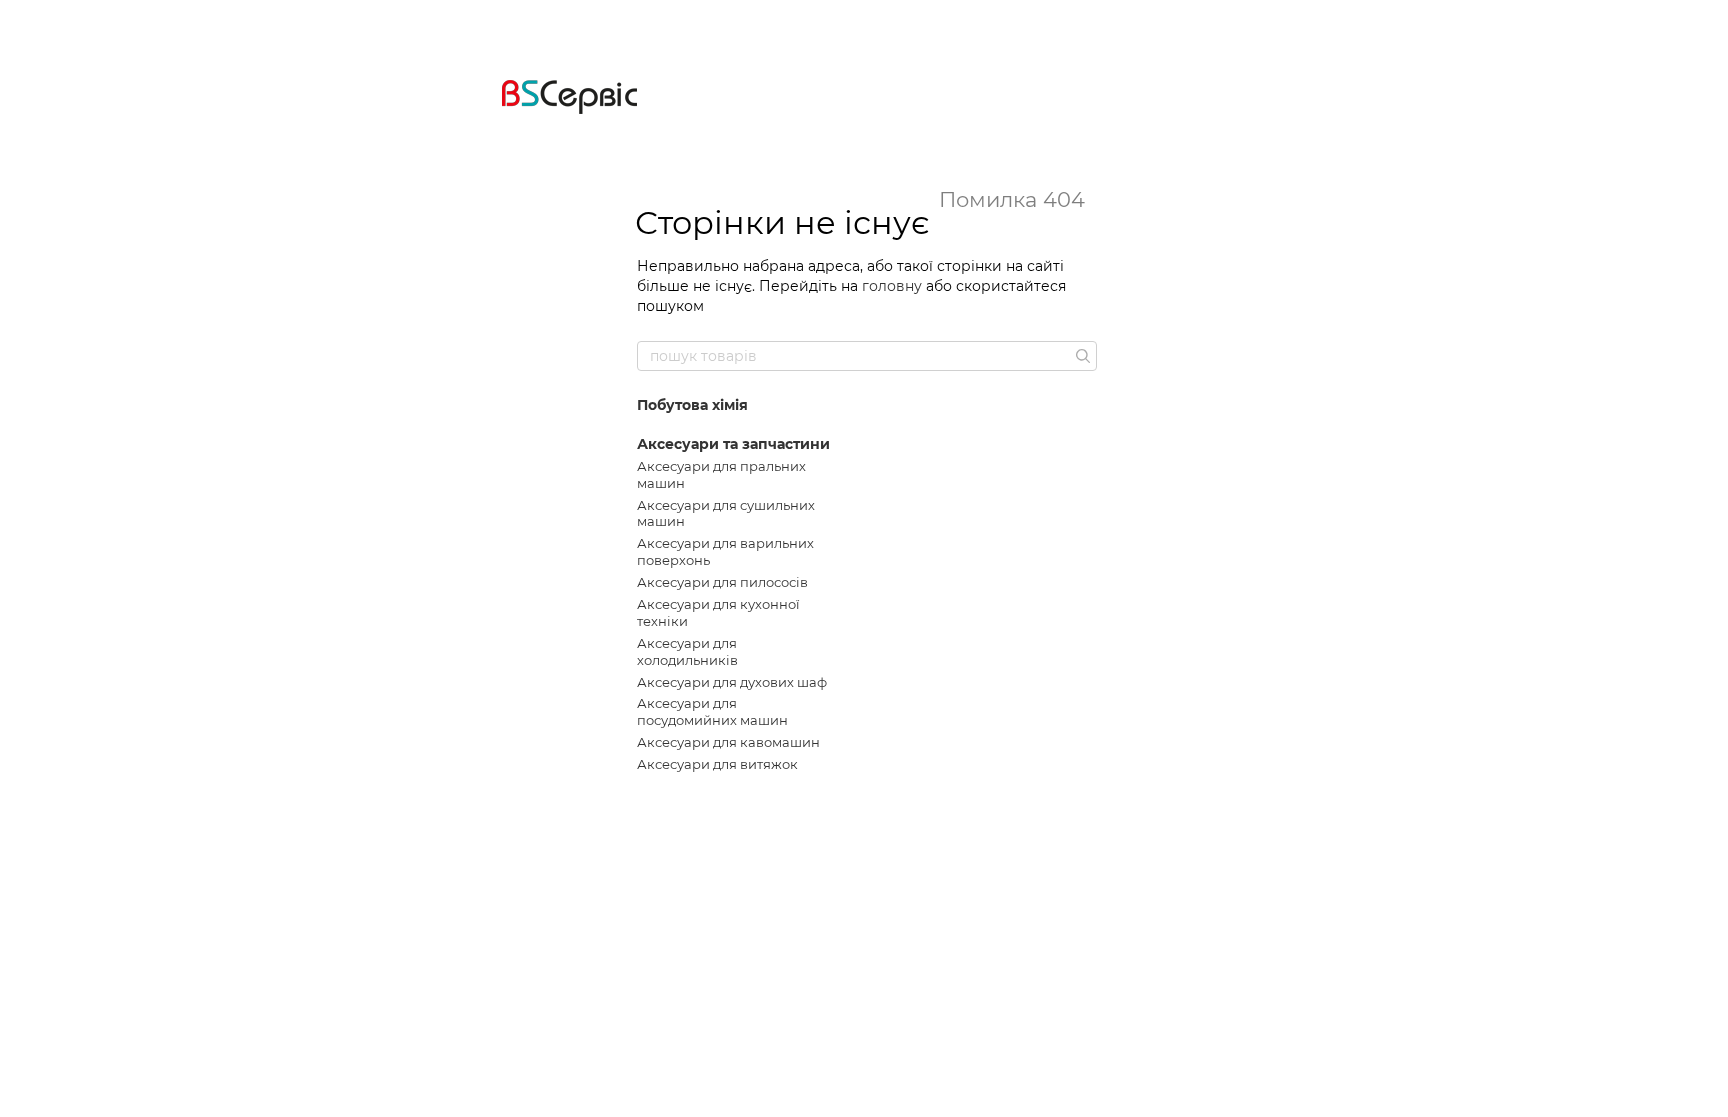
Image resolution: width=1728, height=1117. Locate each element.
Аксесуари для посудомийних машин (712, 711)
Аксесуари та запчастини (733, 444)
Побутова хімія (692, 405)
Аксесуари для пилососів (722, 582)
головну (892, 286)
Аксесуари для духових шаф (732, 682)
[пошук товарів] (1081, 356)
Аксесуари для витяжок (717, 764)
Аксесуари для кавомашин (728, 742)
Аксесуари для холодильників (687, 651)
